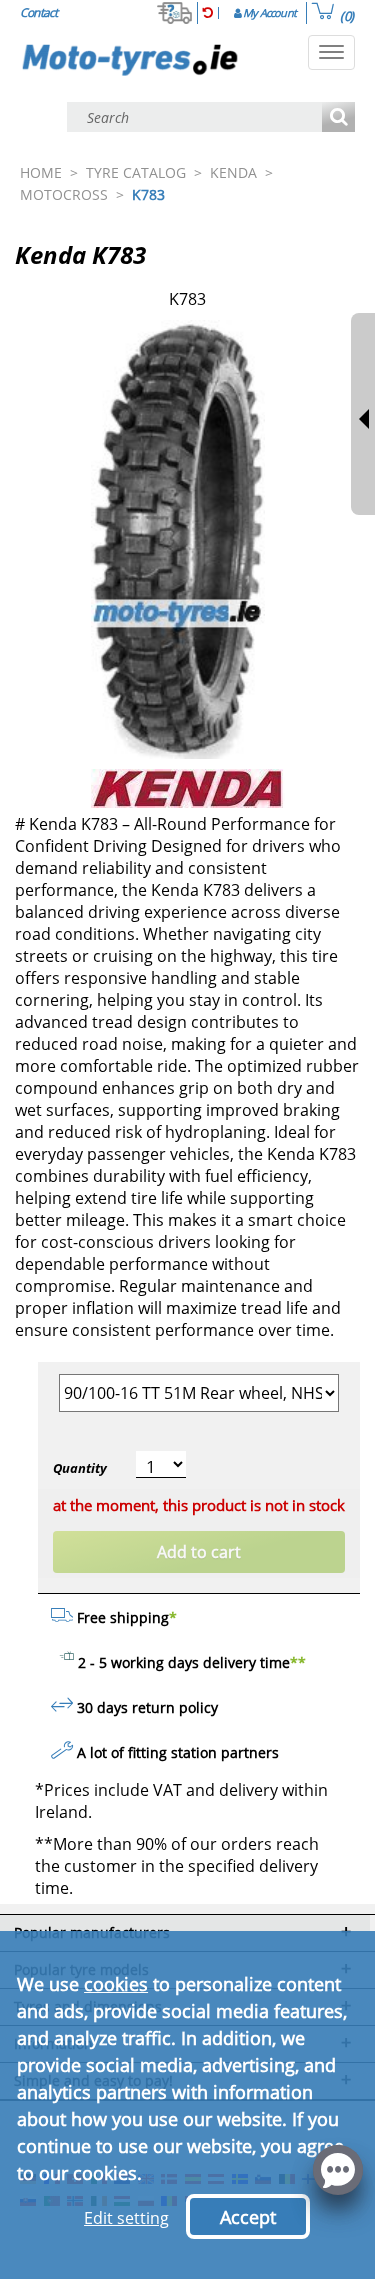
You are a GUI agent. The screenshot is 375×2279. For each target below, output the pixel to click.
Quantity (80, 1468)
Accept (248, 2217)
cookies (116, 1984)
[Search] (338, 118)
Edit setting (126, 2218)
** (298, 1662)
